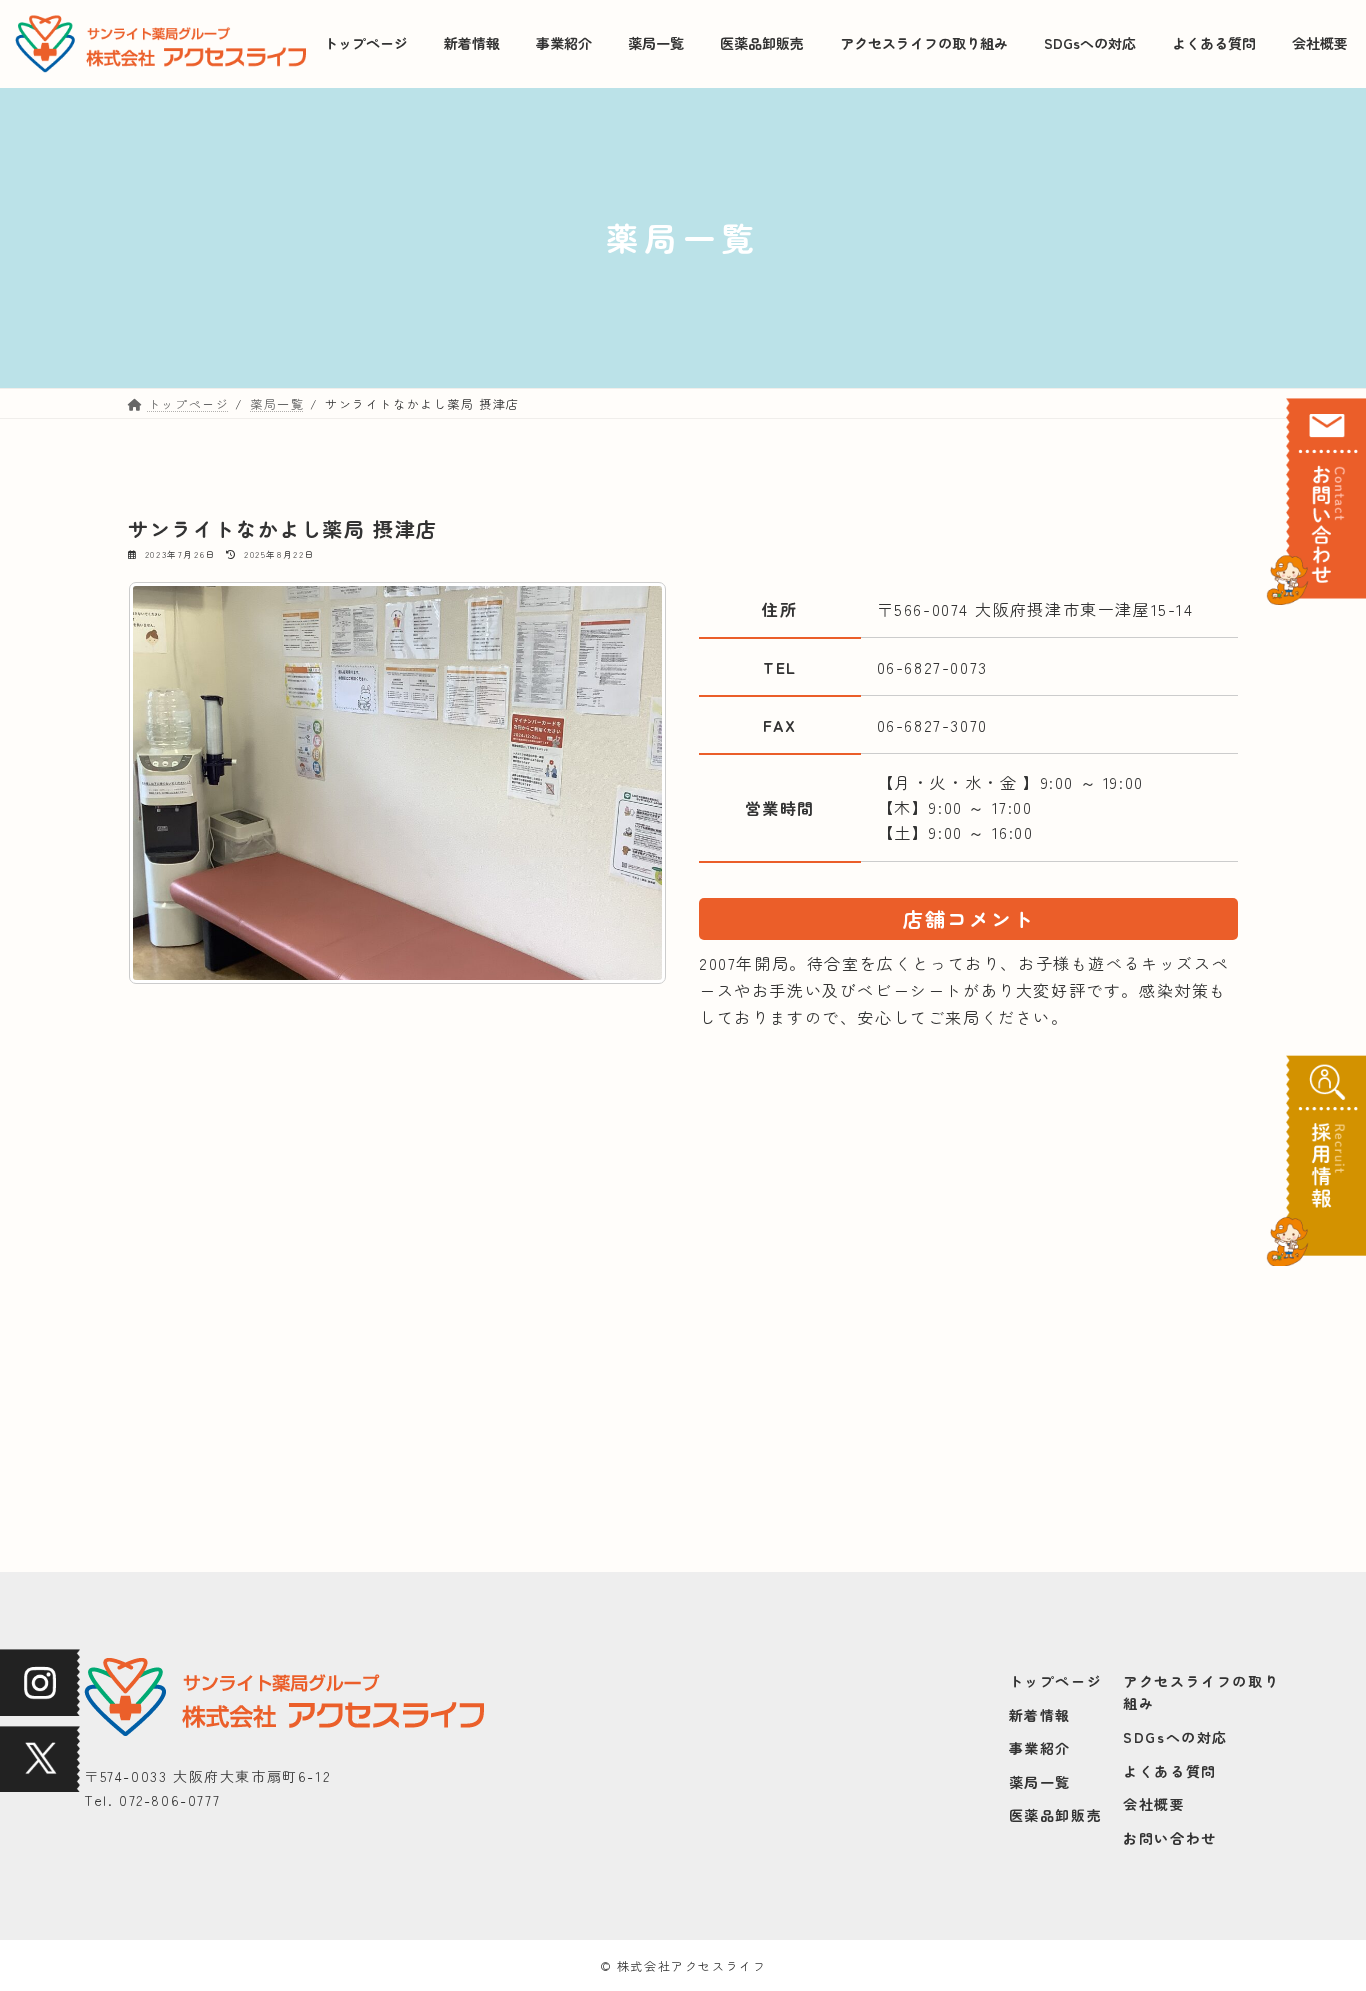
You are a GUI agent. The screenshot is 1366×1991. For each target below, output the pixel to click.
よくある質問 (1170, 1771)
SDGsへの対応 (1175, 1737)
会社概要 (1154, 1804)
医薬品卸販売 (1056, 1816)
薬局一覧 (1040, 1782)
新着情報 (1040, 1715)
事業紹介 (1040, 1748)
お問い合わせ (1170, 1838)
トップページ (1056, 1681)
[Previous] (170, 783)
